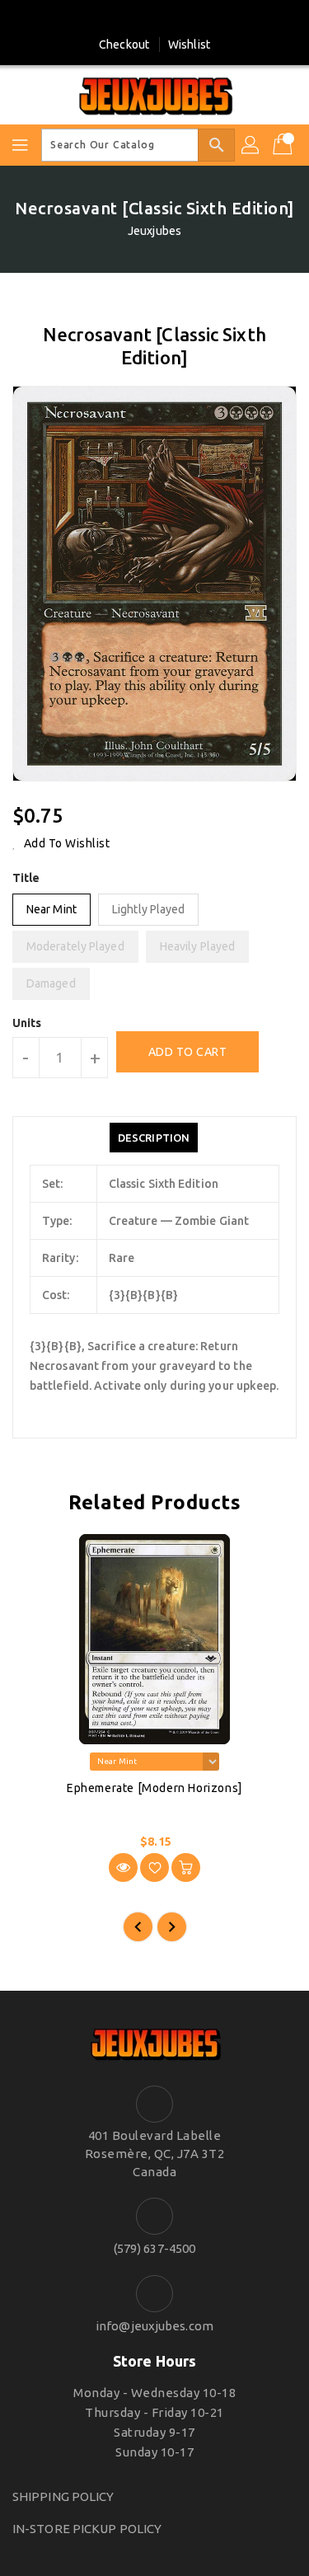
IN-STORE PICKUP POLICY (87, 2529)
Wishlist (189, 45)
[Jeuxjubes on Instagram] (170, 19)
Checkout (124, 45)
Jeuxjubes (154, 231)
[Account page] (251, 145)
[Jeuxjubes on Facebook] (139, 19)
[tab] (154, 1138)
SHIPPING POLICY (63, 2496)
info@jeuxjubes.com (154, 2326)
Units (27, 1023)
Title (26, 878)
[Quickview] (123, 1867)
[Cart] (284, 145)
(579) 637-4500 (154, 2248)
